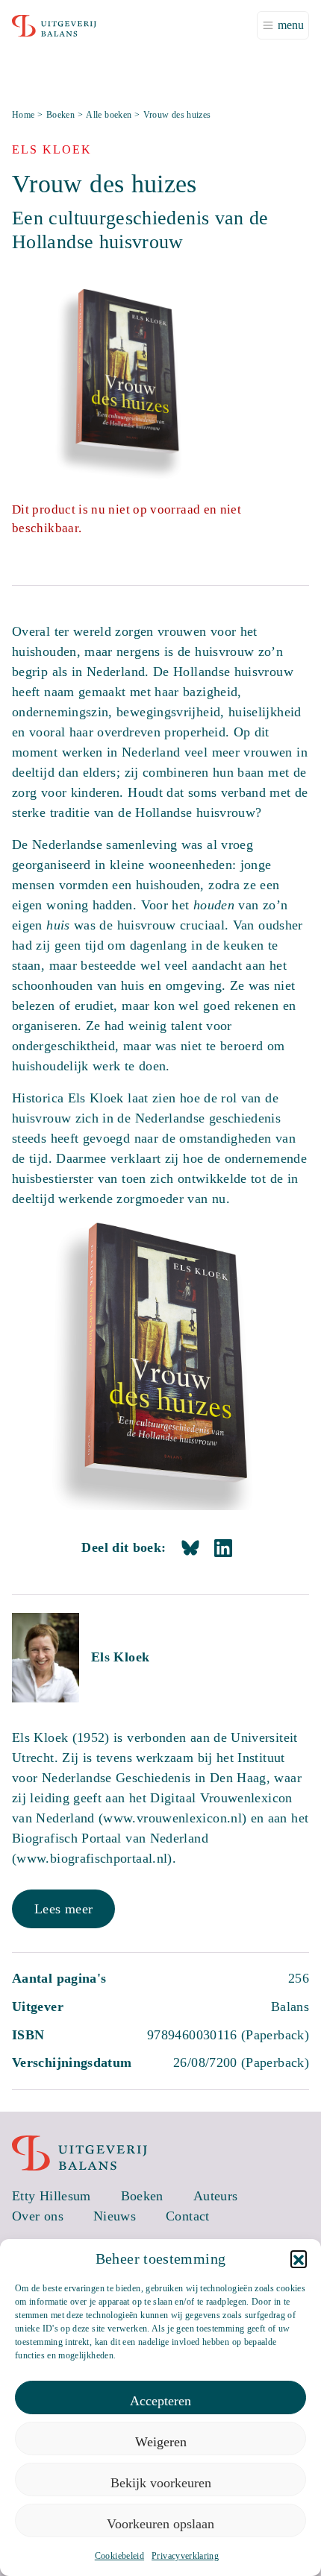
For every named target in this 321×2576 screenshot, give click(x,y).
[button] (299, 2258)
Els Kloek (120, 1657)
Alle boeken (109, 115)
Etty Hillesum (52, 2196)
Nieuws (115, 2216)
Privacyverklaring (185, 2556)
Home (23, 115)
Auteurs (216, 2196)
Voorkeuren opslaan (160, 2524)
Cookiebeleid (119, 2556)
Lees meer (63, 1909)
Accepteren (160, 2401)
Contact (188, 2216)
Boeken (60, 115)
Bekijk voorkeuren (161, 2483)
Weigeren (161, 2442)
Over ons (38, 2216)
